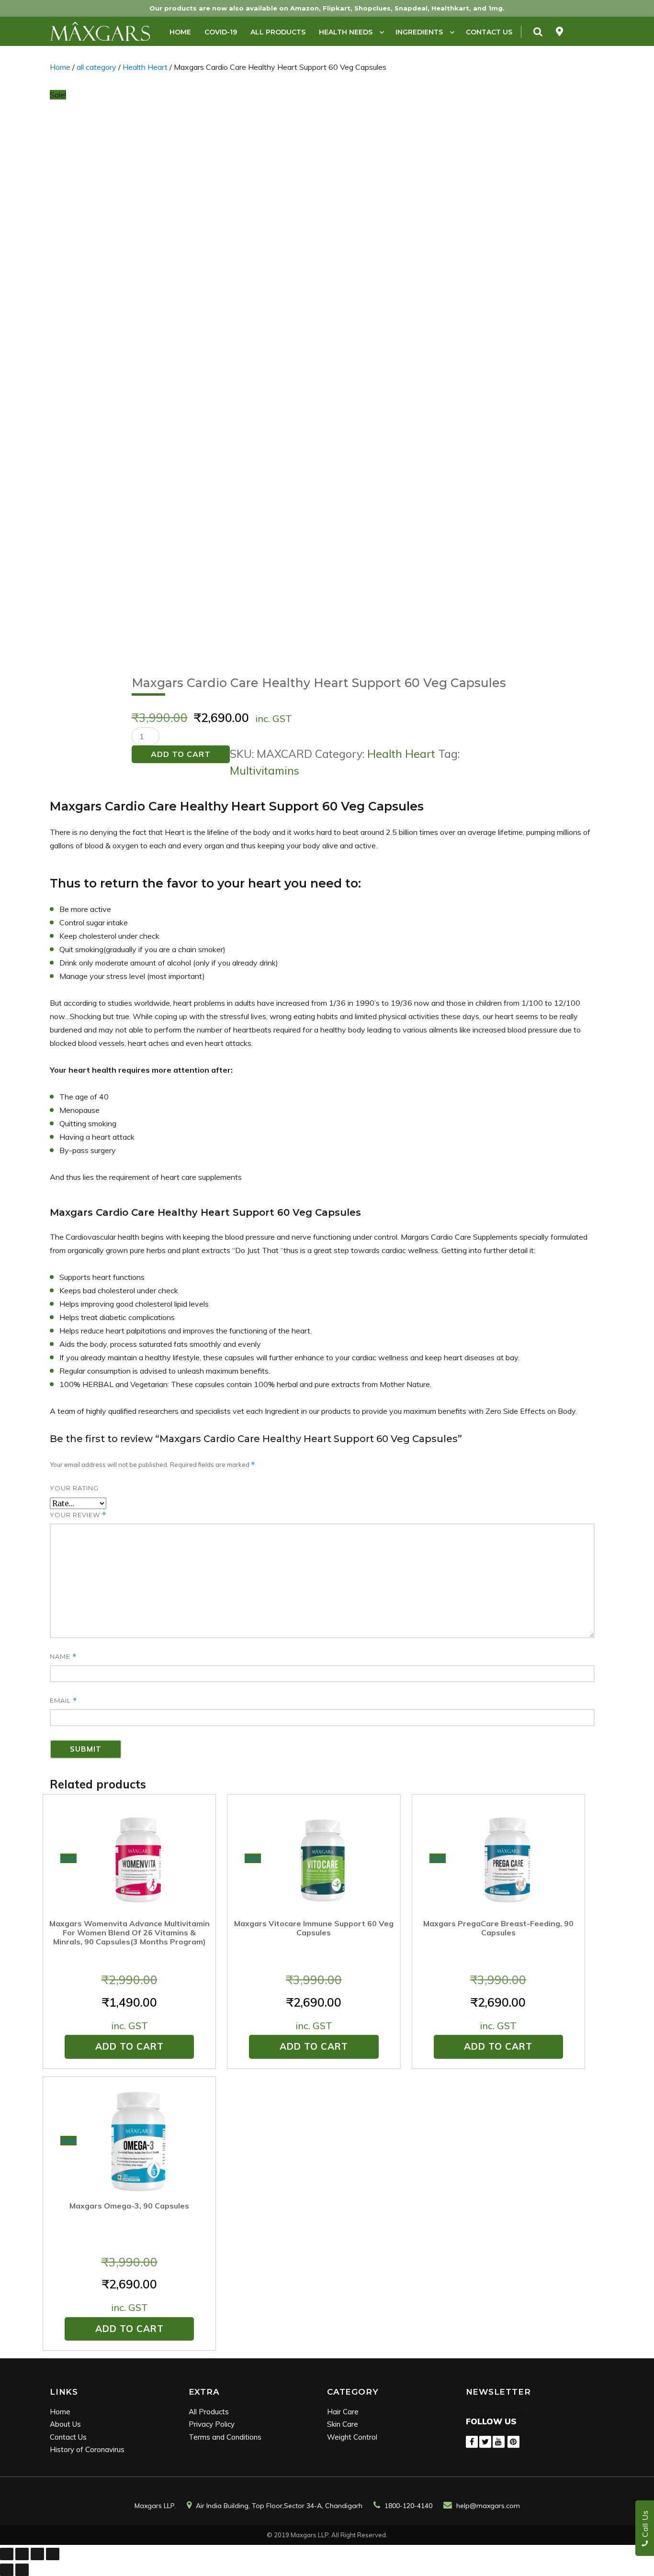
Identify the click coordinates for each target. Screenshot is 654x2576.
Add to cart (181, 754)
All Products (278, 32)
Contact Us (489, 32)
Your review (78, 1515)
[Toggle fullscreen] (37, 2554)
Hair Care (343, 2412)
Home (180, 32)
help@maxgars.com (488, 2506)
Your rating (74, 1488)
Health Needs (346, 32)
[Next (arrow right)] (22, 2570)
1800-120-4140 (408, 2506)
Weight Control (352, 2437)
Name (63, 1657)
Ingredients (419, 32)
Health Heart (145, 67)
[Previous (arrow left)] (7, 2570)
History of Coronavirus (87, 2449)
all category (96, 67)
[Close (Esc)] (7, 2554)
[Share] (22, 2554)
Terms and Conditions (225, 2437)
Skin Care (343, 2424)
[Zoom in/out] (53, 2554)
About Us (65, 2424)
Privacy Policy (212, 2424)
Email (63, 1701)
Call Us (645, 2525)
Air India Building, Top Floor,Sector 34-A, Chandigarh (279, 2506)
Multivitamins (265, 771)
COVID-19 (221, 32)
